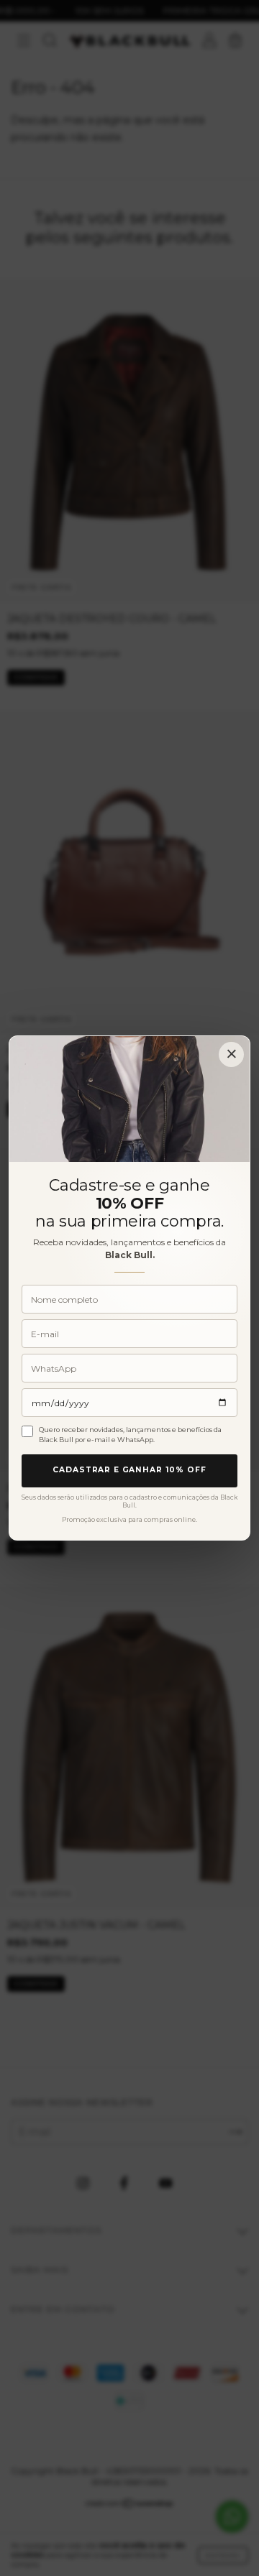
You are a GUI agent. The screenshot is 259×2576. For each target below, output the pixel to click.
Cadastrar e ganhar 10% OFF (129, 1470)
